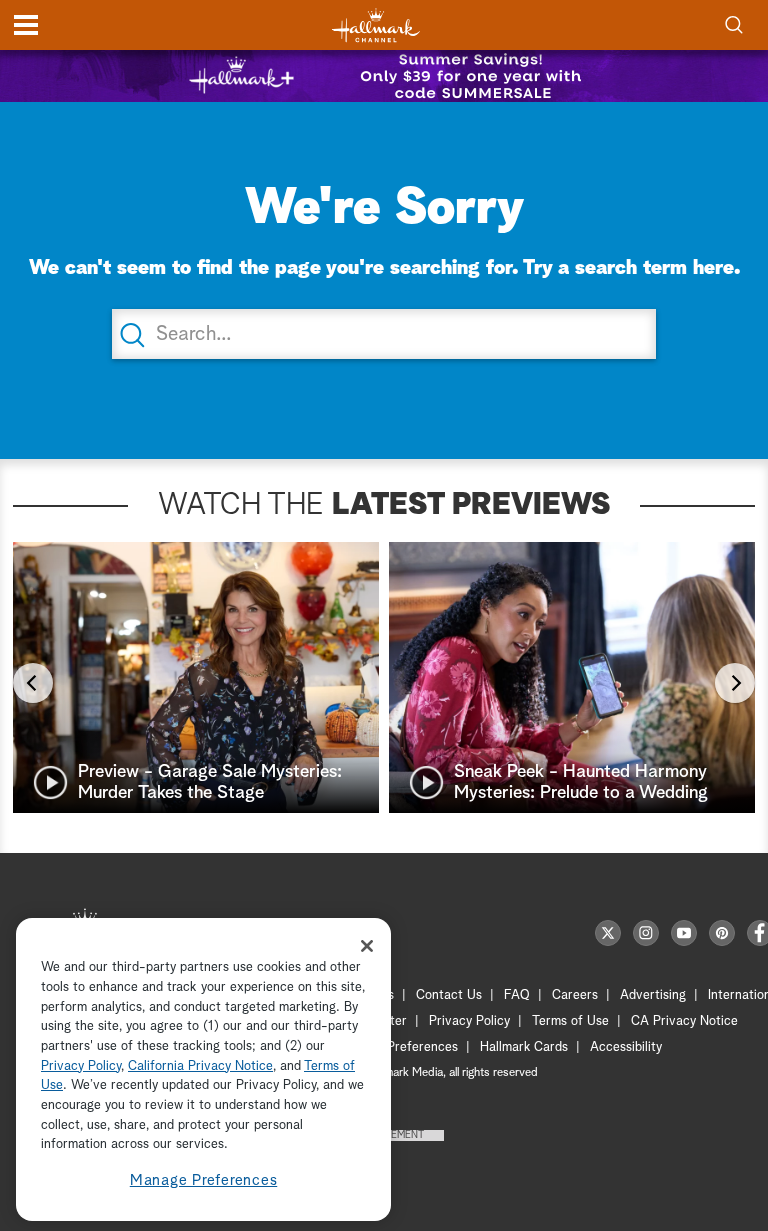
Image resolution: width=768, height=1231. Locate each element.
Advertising (653, 995)
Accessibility (626, 1047)
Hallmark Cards (524, 1047)
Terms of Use (570, 1021)
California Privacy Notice (200, 1066)
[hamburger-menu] (26, 25)
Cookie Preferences (401, 1047)
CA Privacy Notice (684, 1021)
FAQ (517, 995)
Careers (575, 995)
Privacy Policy (469, 1021)
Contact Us (449, 995)
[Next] (735, 683)
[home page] (376, 25)
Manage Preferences (204, 1180)
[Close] (367, 946)
